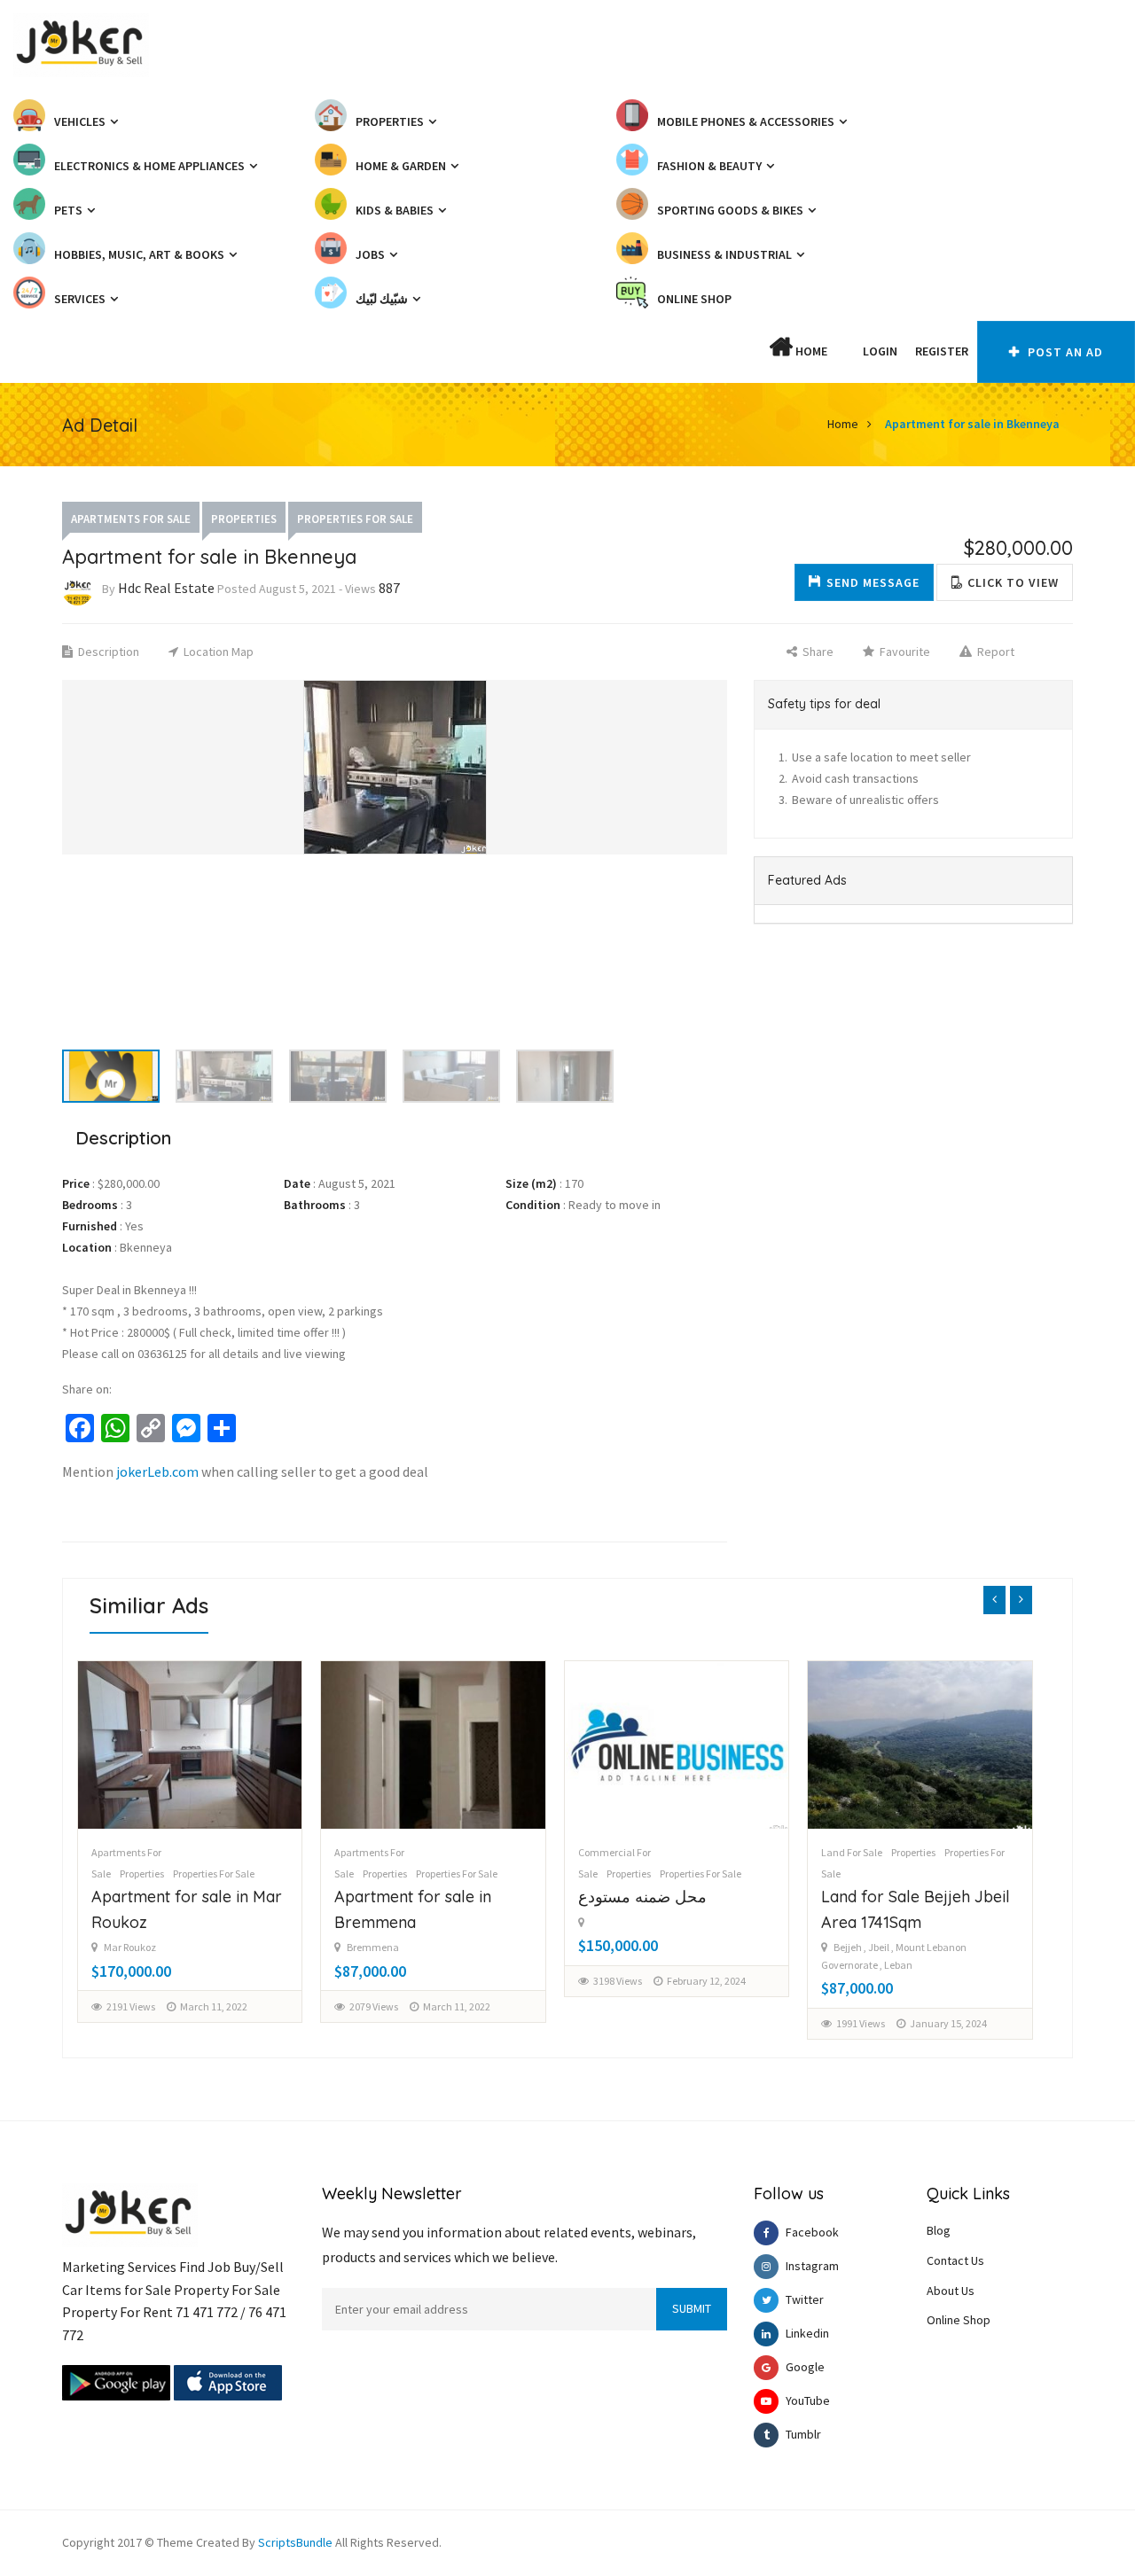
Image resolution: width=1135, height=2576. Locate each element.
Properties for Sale (355, 519)
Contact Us (955, 2260)
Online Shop (959, 2320)
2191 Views (131, 2006)
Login (880, 351)
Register (942, 351)
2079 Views (374, 2006)
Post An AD (1064, 352)
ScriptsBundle (295, 2542)
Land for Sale (852, 1852)
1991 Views (861, 2023)
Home (810, 351)
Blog (939, 2230)
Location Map (217, 652)
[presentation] (994, 1600)
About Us (951, 2291)
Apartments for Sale (131, 519)
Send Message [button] (873, 582)
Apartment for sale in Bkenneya (972, 424)
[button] (845, 351)
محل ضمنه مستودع (642, 1897)
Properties (244, 519)
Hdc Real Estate (166, 588)
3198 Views (618, 1981)
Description (107, 652)
